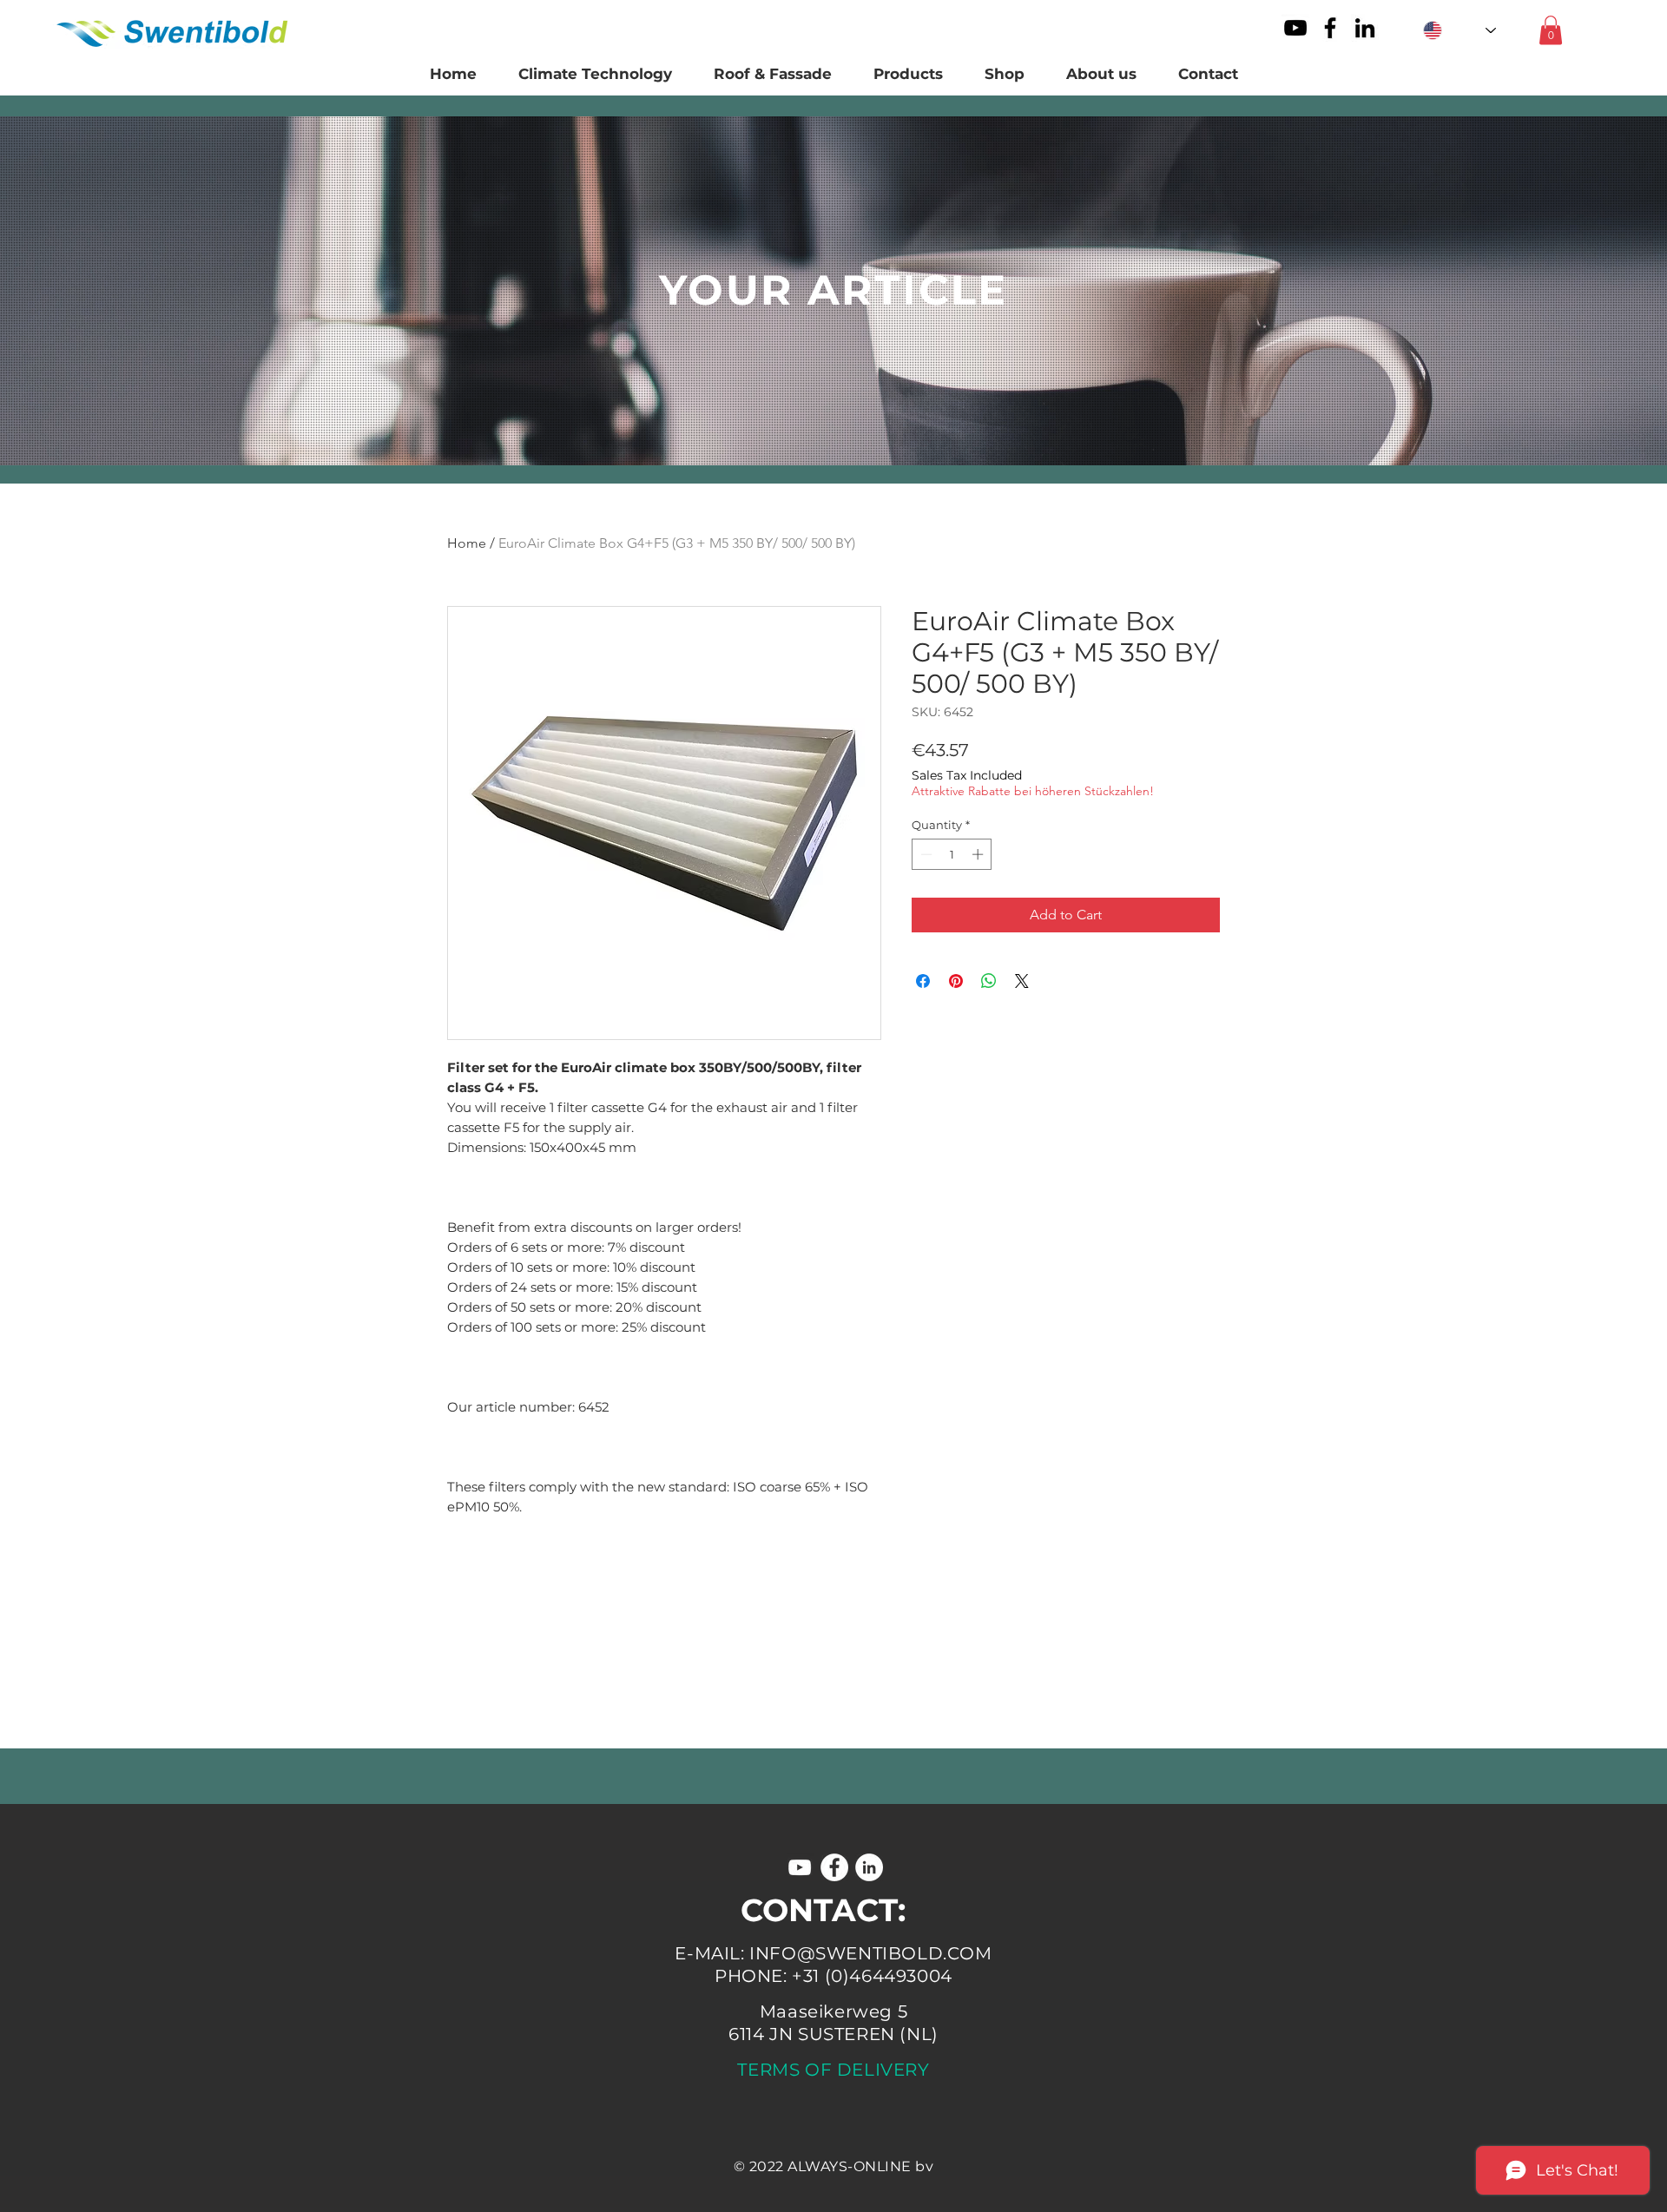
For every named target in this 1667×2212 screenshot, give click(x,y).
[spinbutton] (952, 854)
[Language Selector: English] (1459, 30)
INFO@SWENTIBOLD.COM (870, 1953)
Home (467, 543)
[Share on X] (1022, 981)
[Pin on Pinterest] (956, 981)
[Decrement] (925, 854)
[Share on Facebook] (923, 981)
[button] (1551, 30)
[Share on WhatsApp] (989, 981)
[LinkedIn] (1365, 28)
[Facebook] (1330, 28)
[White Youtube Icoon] (800, 1867)
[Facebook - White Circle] (834, 1867)
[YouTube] (1295, 28)
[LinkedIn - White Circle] (869, 1867)
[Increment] (979, 854)
